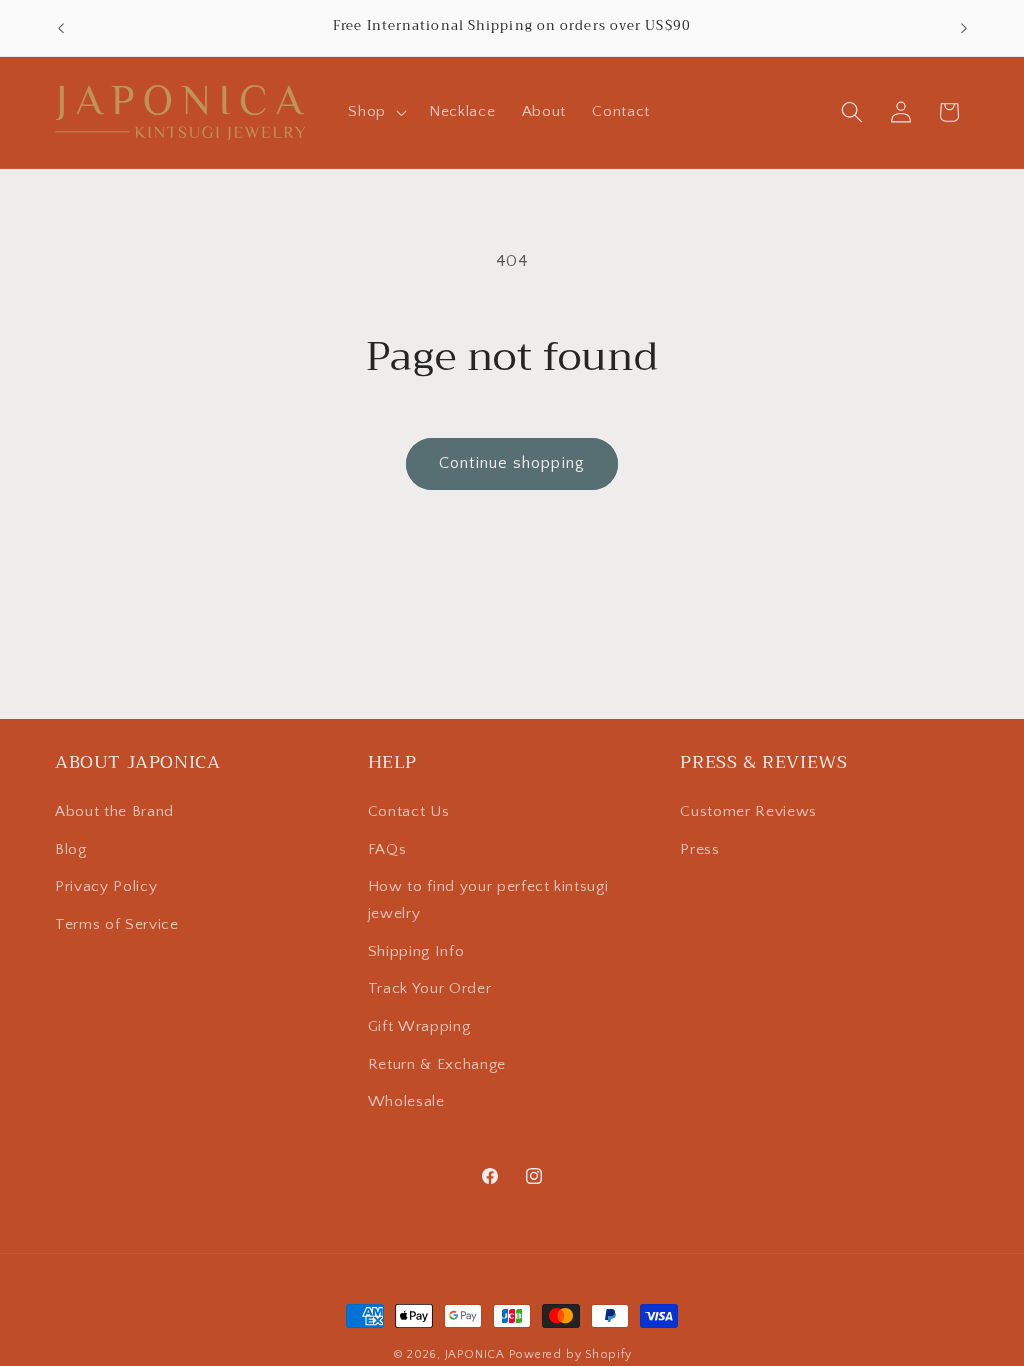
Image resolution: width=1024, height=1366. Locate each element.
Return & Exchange (437, 1064)
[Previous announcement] (61, 28)
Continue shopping (512, 463)
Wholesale (406, 1101)
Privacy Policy (106, 886)
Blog (71, 849)
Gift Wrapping (419, 1026)
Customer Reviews (748, 811)
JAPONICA (475, 1354)
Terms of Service (117, 924)
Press (699, 849)
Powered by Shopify (570, 1354)
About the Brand (114, 811)
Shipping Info (416, 951)
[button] (375, 112)
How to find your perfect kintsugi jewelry (488, 900)
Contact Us (409, 811)
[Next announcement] (964, 28)
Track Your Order (430, 988)
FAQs (387, 849)
